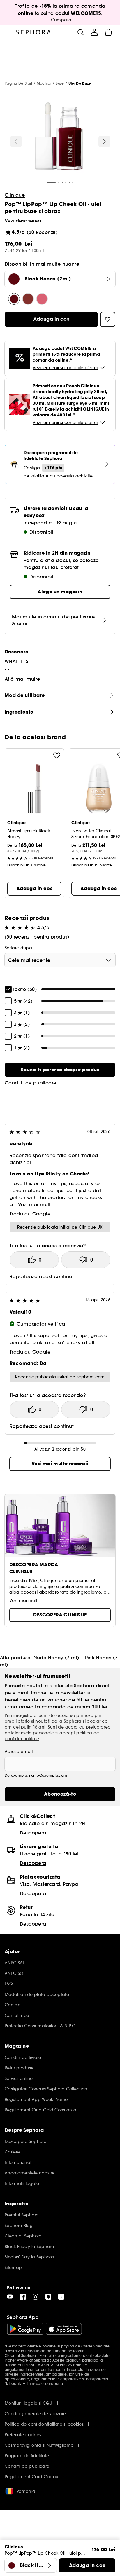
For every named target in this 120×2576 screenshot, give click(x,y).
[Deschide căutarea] (80, 32)
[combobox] (60, 960)
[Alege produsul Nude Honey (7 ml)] (28, 299)
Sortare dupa (18, 948)
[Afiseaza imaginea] (59, 137)
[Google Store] (25, 2329)
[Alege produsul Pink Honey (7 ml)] (42, 299)
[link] (60, 1070)
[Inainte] (104, 142)
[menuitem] (94, 32)
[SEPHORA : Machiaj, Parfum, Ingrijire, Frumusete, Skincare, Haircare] (34, 32)
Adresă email (19, 1752)
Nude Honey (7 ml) (56, 1658)
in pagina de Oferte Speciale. (84, 2346)
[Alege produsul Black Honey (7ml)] (14, 299)
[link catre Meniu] (9, 32)
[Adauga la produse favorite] (57, 756)
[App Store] (64, 2329)
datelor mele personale (30, 1733)
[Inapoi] (16, 142)
